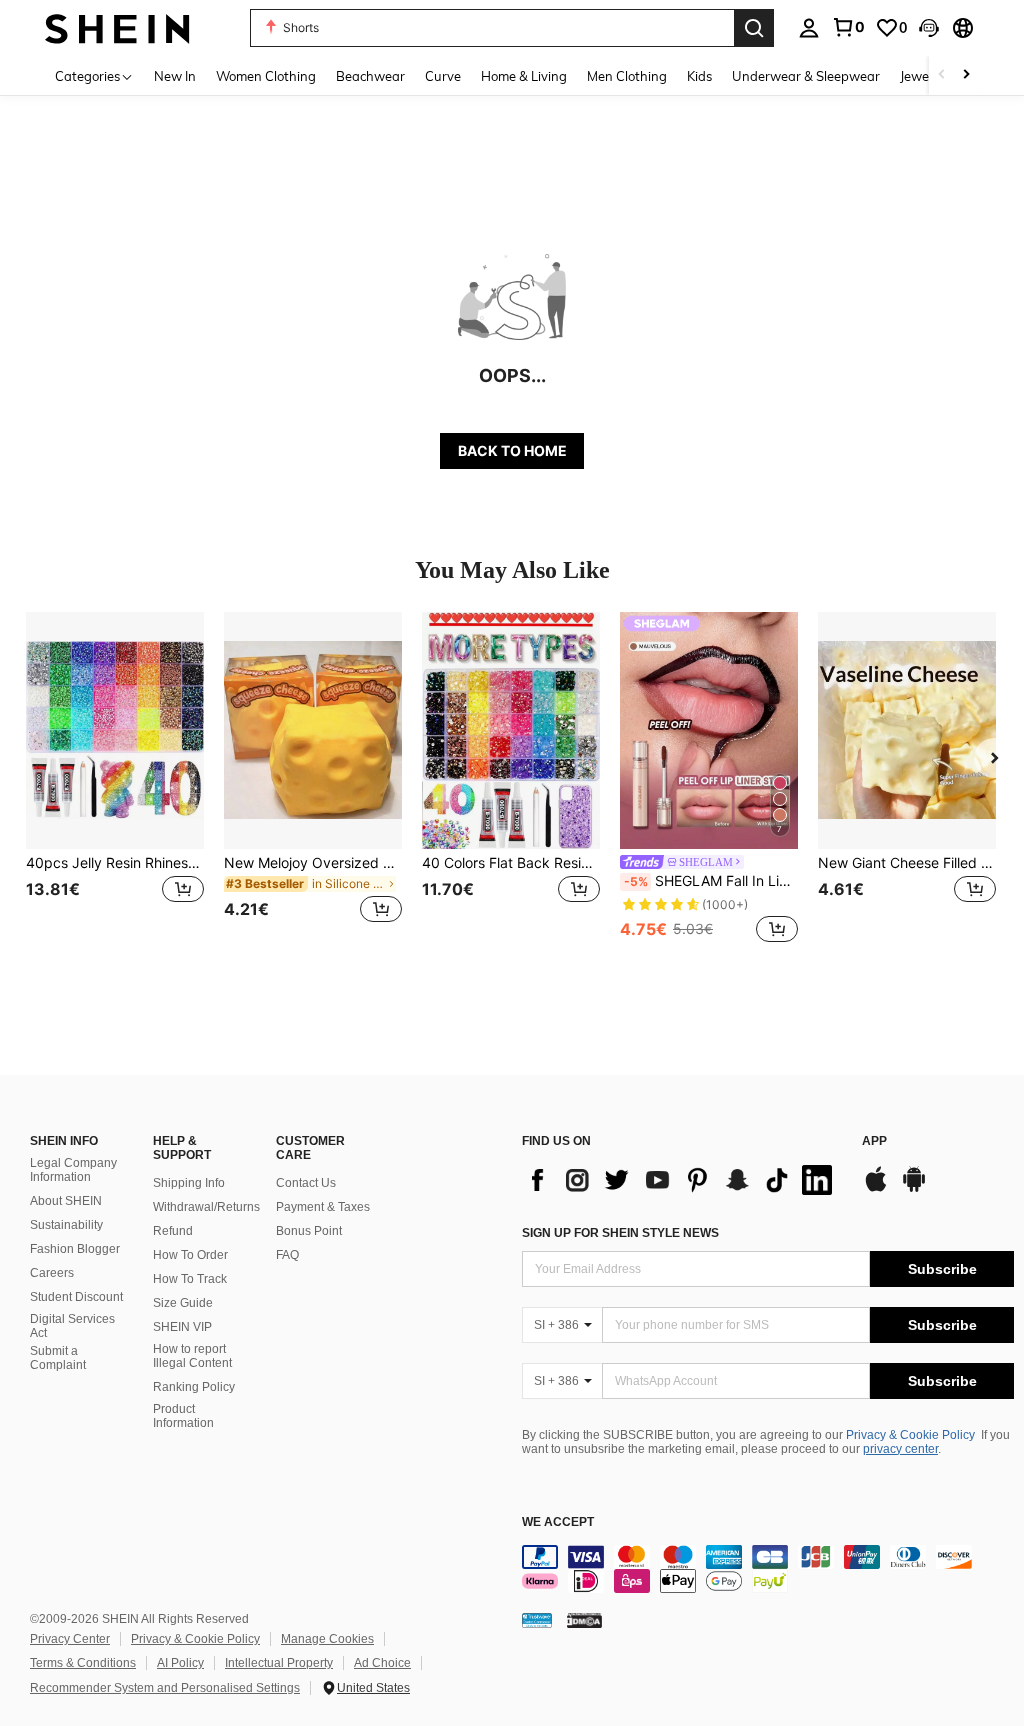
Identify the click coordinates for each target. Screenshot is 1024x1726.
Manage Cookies (327, 1639)
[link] (848, 27)
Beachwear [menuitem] (370, 76)
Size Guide (183, 1303)
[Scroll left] (942, 75)
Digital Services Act (72, 1326)
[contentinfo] (768, 1569)
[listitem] (115, 779)
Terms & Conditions (83, 1663)
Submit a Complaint (58, 1358)
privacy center (900, 1449)
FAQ (287, 1255)
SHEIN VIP (182, 1327)
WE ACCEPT (558, 1522)
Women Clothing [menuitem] (266, 76)
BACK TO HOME (512, 450)
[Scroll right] (966, 75)
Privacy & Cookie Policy (910, 1435)
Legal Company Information (73, 1170)
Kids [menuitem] (699, 76)
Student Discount (76, 1297)
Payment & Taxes (323, 1207)
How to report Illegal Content (192, 1356)
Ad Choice (382, 1663)
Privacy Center (70, 1639)
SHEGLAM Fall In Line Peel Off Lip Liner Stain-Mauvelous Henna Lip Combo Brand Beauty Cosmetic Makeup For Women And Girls (711, 881)
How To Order (190, 1255)
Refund (173, 1231)
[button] (929, 28)
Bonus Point (309, 1231)
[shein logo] (117, 27)
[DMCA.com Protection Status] (584, 1620)
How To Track (190, 1279)
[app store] (876, 1189)
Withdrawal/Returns (206, 1207)
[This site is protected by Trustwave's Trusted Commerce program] (537, 1620)
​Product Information (183, 1416)
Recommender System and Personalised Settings (165, 1688)
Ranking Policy (194, 1387)
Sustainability (66, 1225)
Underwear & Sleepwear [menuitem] (806, 76)
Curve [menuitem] (443, 76)
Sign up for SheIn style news (620, 1233)
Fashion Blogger (75, 1249)
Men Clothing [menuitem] (627, 76)
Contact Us (306, 1183)
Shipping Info (189, 1183)
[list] (682, 1180)
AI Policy (180, 1663)
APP (874, 1141)
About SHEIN (66, 1201)
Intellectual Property (279, 1663)
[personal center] (809, 28)
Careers (52, 1273)
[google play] (914, 1189)
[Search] (754, 28)
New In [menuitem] (175, 76)
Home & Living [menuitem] (524, 76)
